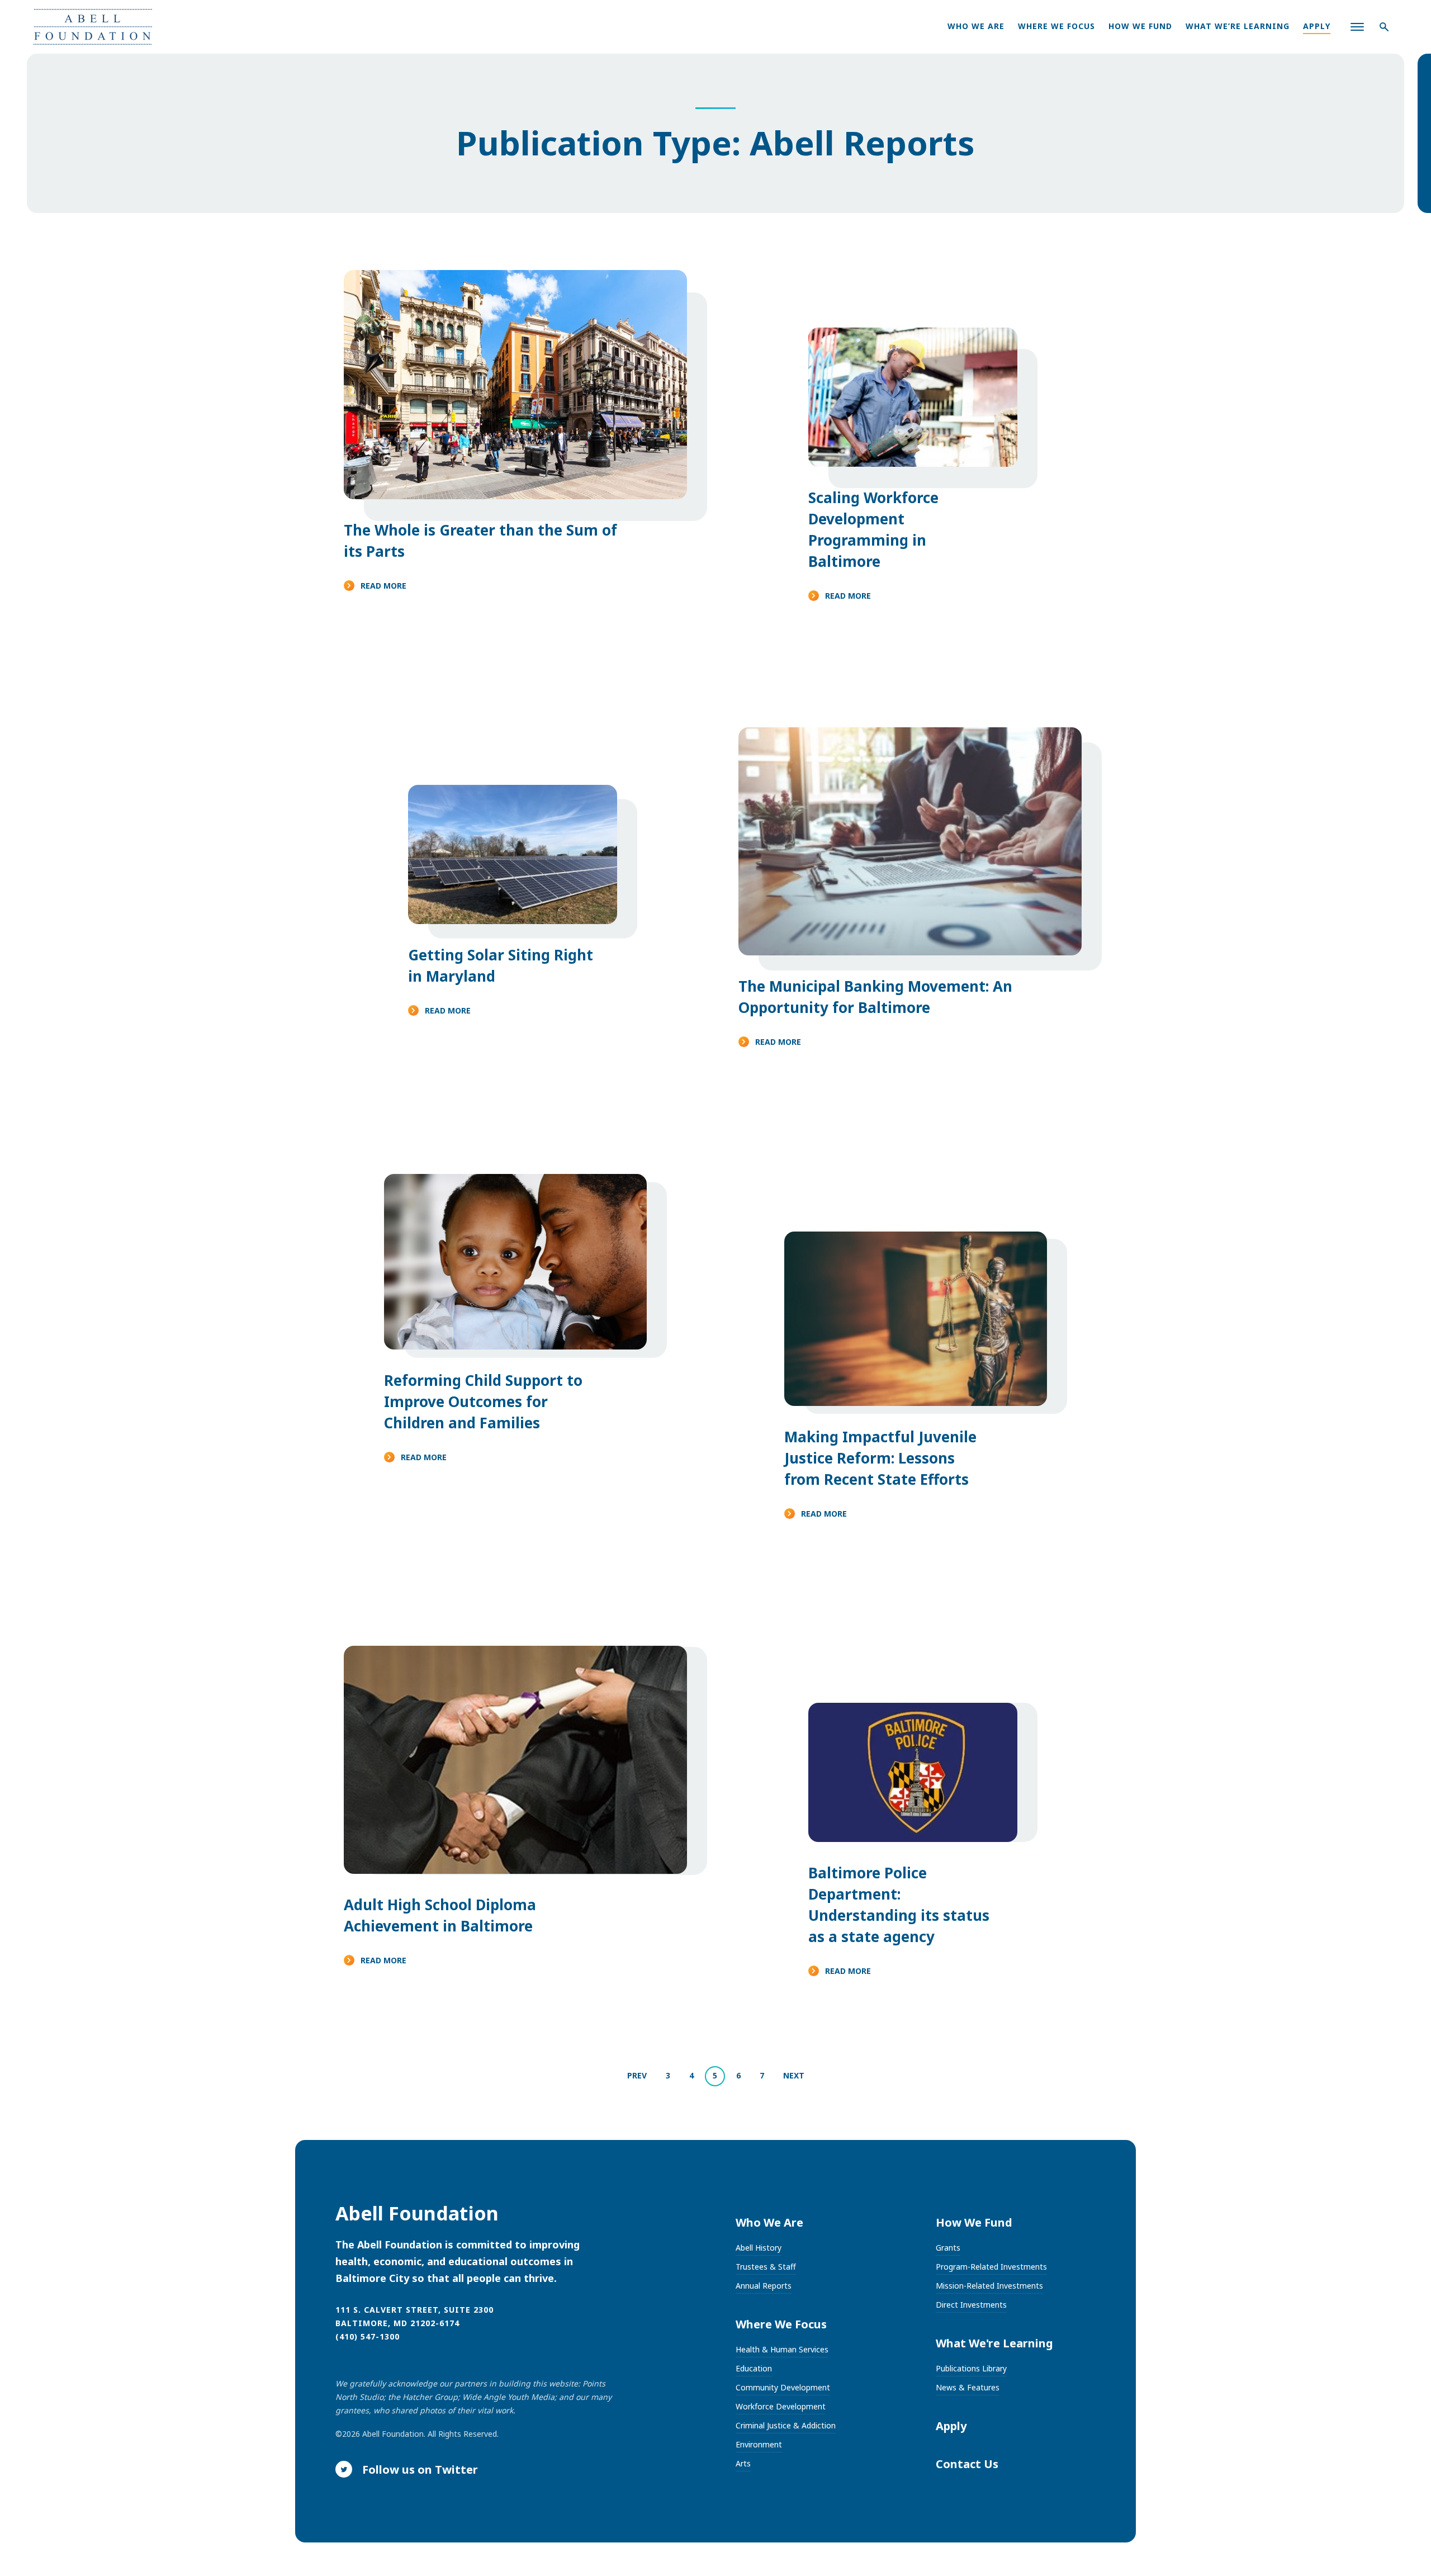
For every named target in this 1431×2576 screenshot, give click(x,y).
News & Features (968, 2387)
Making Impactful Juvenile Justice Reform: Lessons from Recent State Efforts (880, 1458)
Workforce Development (781, 2406)
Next (794, 2075)
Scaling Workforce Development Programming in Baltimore (873, 529)
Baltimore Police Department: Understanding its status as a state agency (899, 1905)
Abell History (759, 2248)
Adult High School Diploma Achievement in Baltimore (440, 1915)
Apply (1317, 26)
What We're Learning (994, 2343)
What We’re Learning (1238, 26)
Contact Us (967, 2464)
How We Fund (1140, 26)
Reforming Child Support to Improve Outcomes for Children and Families (483, 1401)
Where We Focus (1056, 26)
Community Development (783, 2387)
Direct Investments (971, 2305)
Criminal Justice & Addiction (786, 2425)
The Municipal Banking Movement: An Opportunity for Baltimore (875, 997)
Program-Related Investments (991, 2267)
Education (754, 2368)
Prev (637, 2075)
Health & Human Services (782, 2349)
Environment (759, 2444)
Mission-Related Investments (989, 2286)
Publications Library (971, 2368)
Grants (948, 2248)
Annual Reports (764, 2286)
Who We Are (976, 26)
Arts (743, 2463)
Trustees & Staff (766, 2267)
